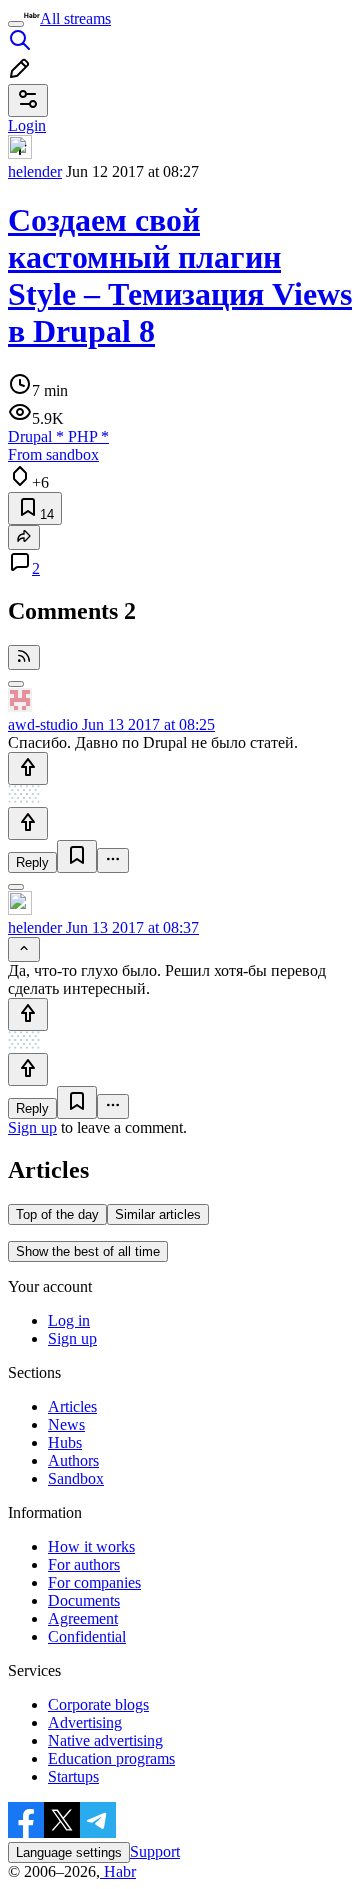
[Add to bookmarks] (77, 856)
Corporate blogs (98, 1704)
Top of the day (57, 1214)
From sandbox (53, 454)
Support (155, 1851)
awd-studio (43, 724)
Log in (69, 1320)
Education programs (111, 1758)
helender (35, 171)
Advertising (85, 1722)
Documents (84, 1600)
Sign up (32, 1127)
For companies (94, 1582)
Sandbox (76, 1478)
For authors (84, 1564)
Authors (73, 1460)
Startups (73, 1776)
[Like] (28, 768)
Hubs (65, 1442)
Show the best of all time (88, 1251)
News (66, 1424)
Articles (72, 1406)
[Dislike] (28, 823)
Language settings (69, 1852)
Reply (32, 862)
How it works (91, 1546)
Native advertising (105, 1740)
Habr (118, 1871)
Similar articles (158, 1214)
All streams (75, 18)
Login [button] (27, 125)
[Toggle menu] (16, 24)
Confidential (87, 1636)
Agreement (83, 1618)
